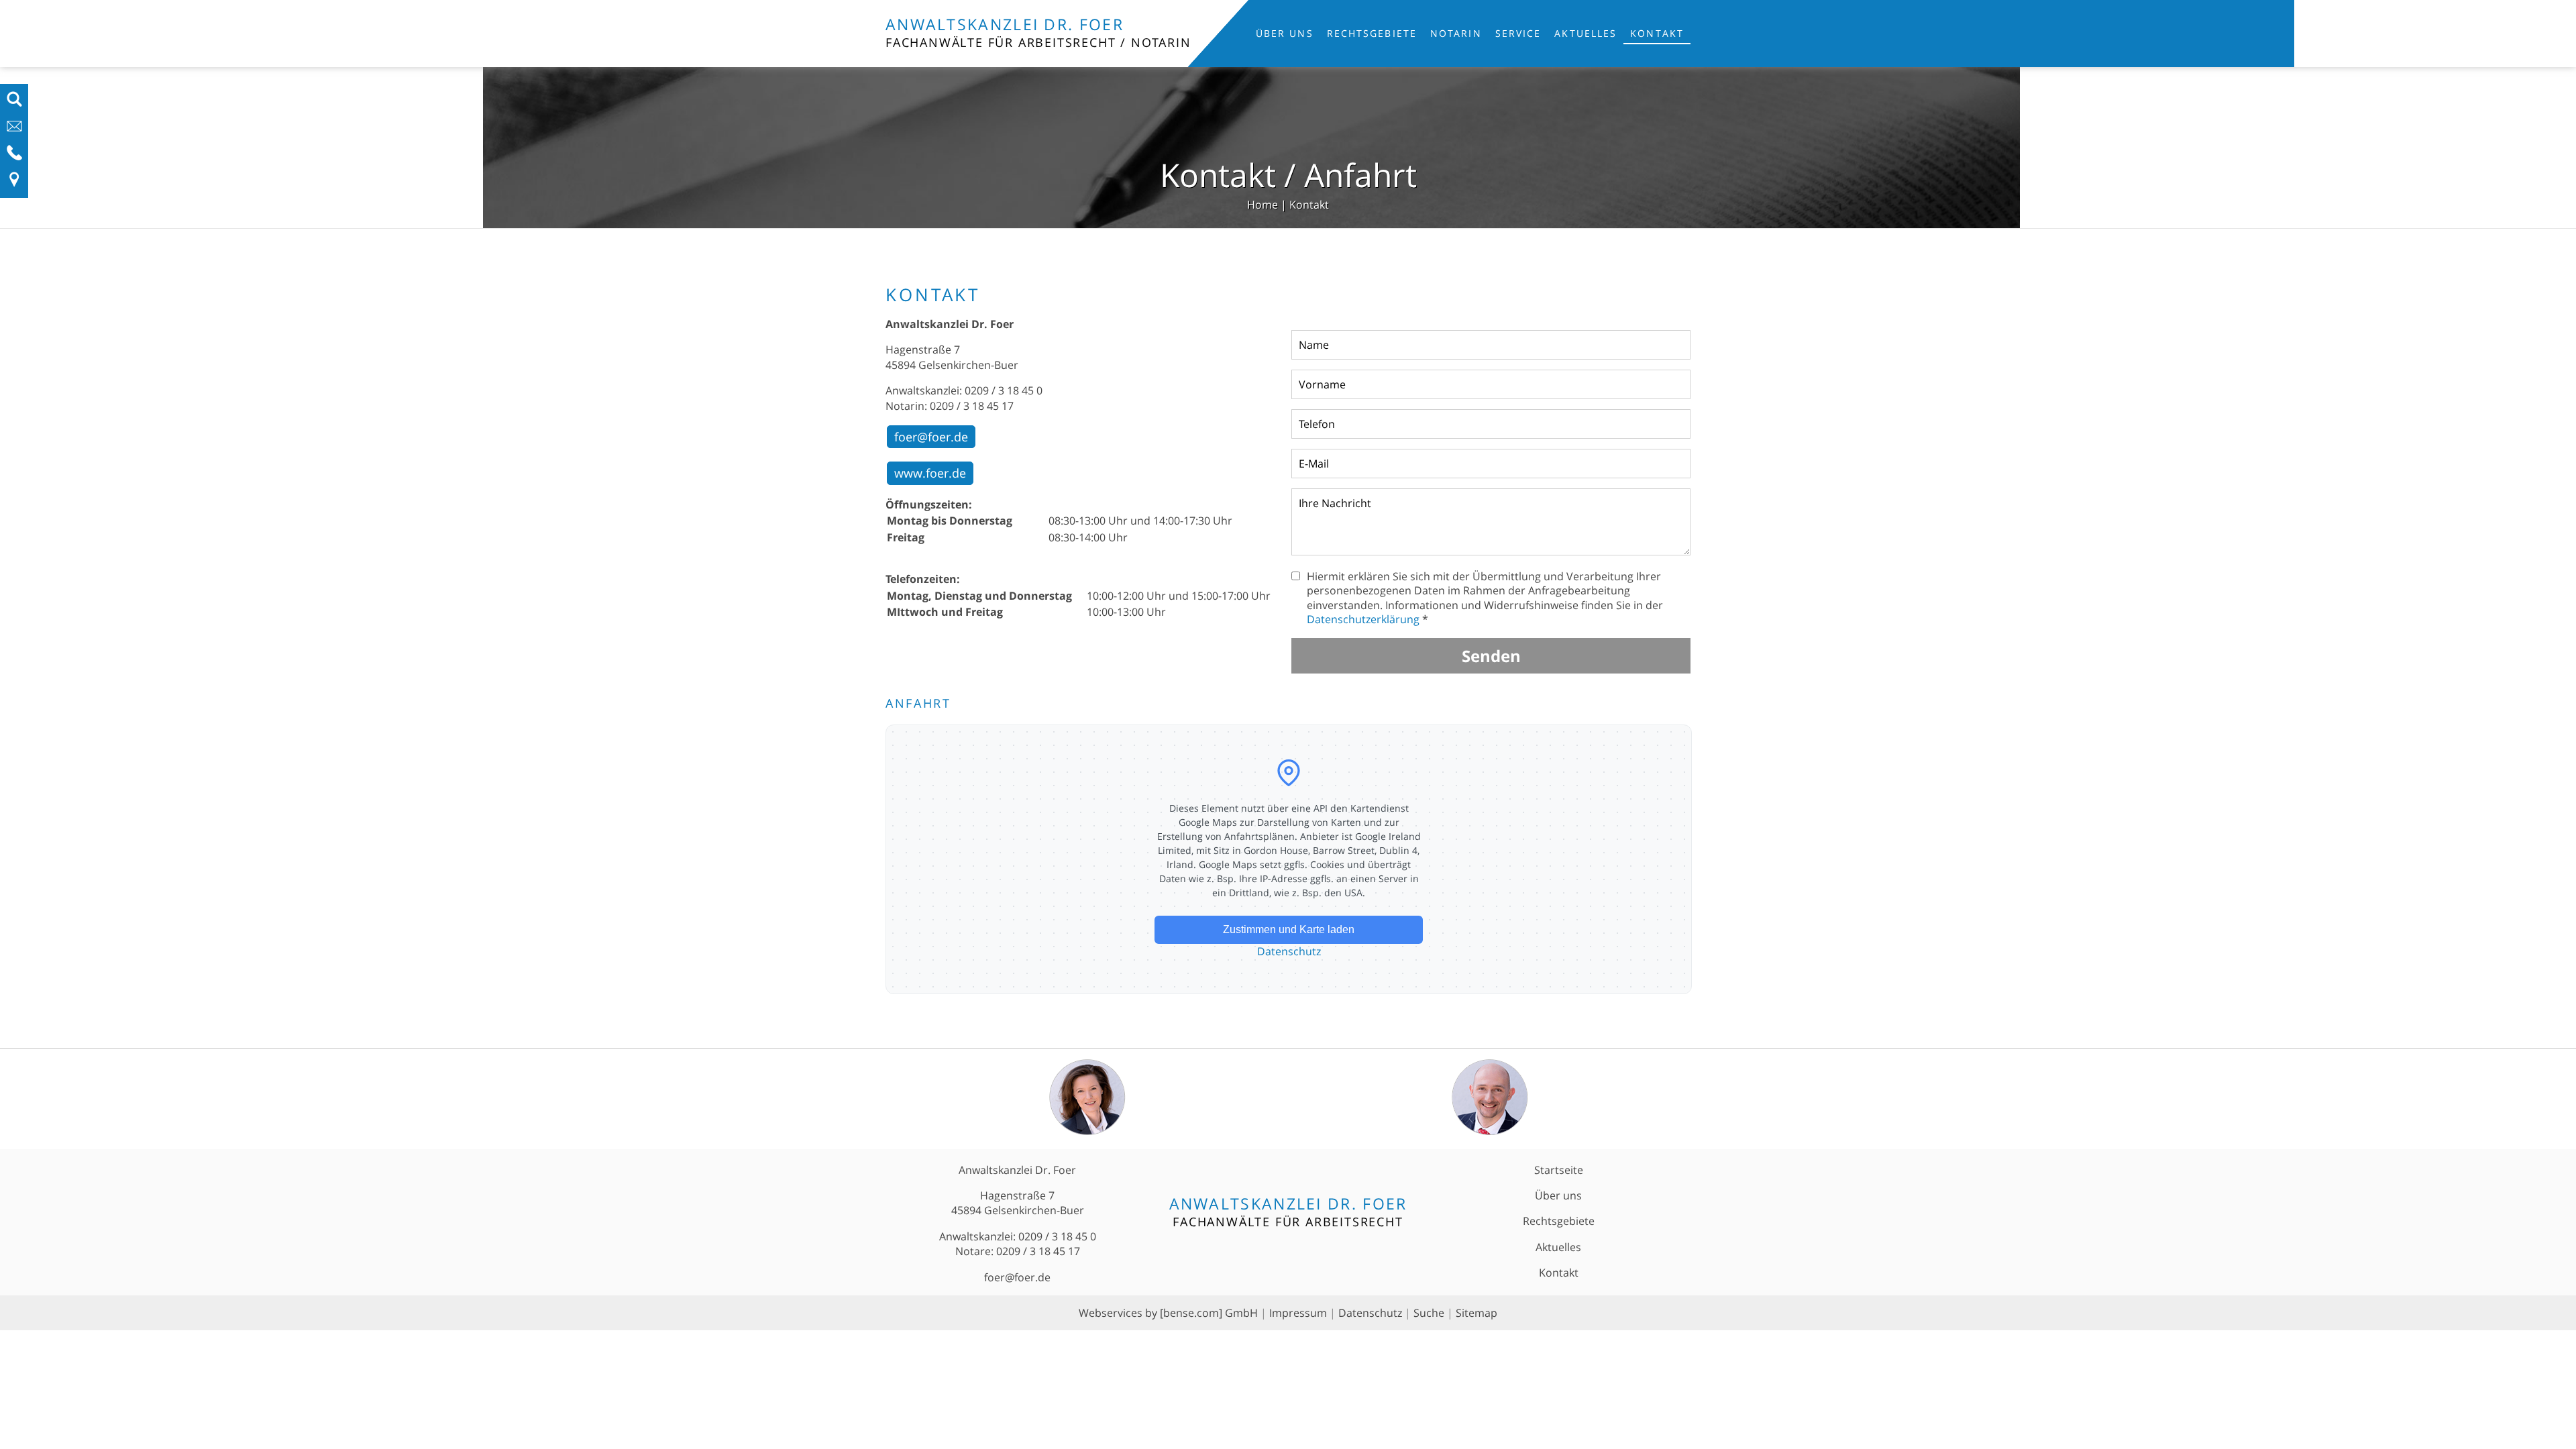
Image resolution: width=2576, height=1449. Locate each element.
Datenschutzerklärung (1363, 619)
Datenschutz (1289, 951)
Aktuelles (1586, 33)
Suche (1429, 1313)
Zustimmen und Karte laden (1289, 929)
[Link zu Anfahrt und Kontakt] (14, 184)
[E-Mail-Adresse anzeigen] (14, 130)
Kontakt (1657, 33)
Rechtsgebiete (1372, 33)
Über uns (1285, 33)
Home (1263, 205)
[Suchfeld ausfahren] (14, 103)
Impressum (1298, 1313)
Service (1518, 33)
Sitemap (1477, 1313)
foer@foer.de (931, 437)
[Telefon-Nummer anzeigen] (14, 157)
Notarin (1456, 33)
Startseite (1559, 1170)
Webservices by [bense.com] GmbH (1168, 1313)
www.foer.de (930, 473)
